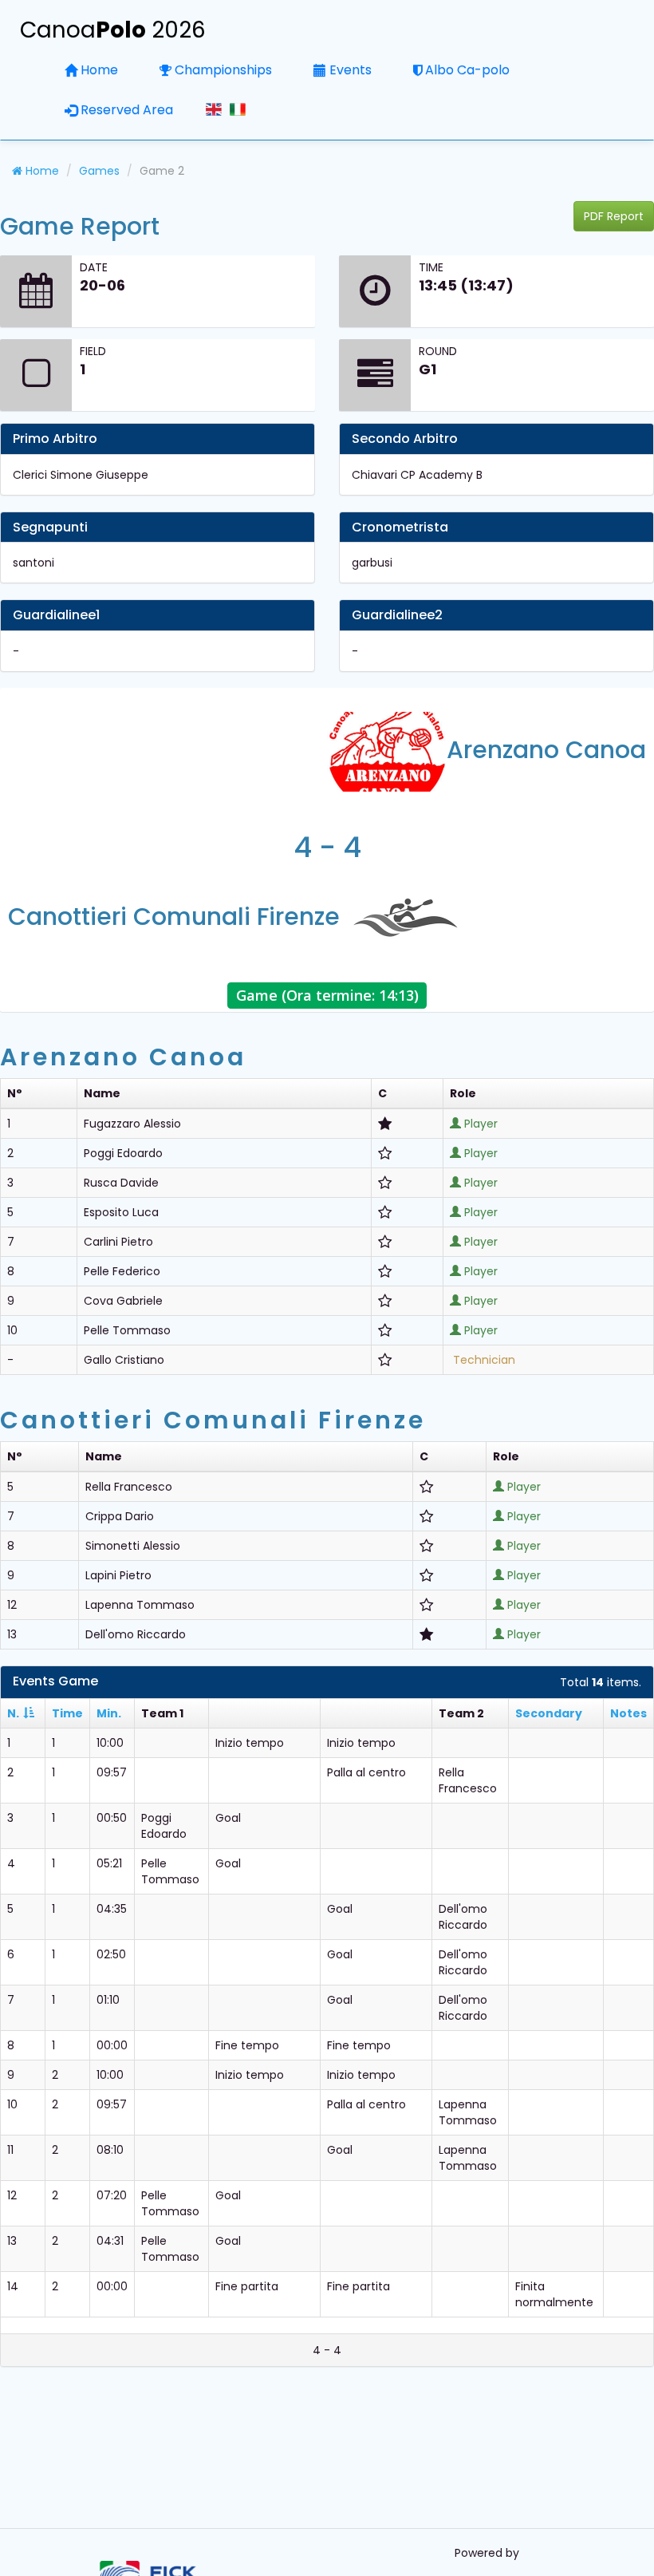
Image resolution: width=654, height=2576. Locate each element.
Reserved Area (127, 110)
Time (67, 1713)
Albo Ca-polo (467, 70)
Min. (109, 1713)
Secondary (549, 1713)
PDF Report (614, 216)
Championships (223, 70)
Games (99, 171)
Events (351, 70)
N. (13, 1713)
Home (99, 70)
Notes (628, 1713)
